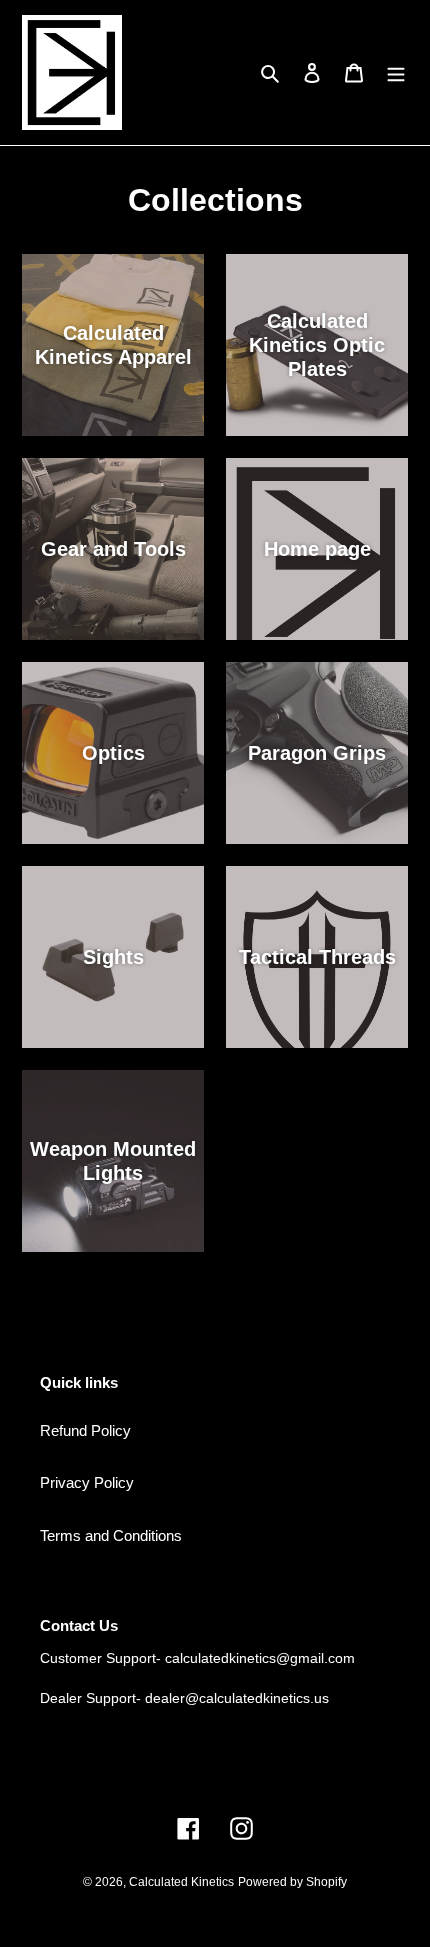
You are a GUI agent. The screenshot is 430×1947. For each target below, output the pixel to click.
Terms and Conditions (111, 1535)
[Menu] (396, 72)
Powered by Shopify (292, 1882)
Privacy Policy (87, 1482)
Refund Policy (85, 1430)
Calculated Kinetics (181, 1882)
